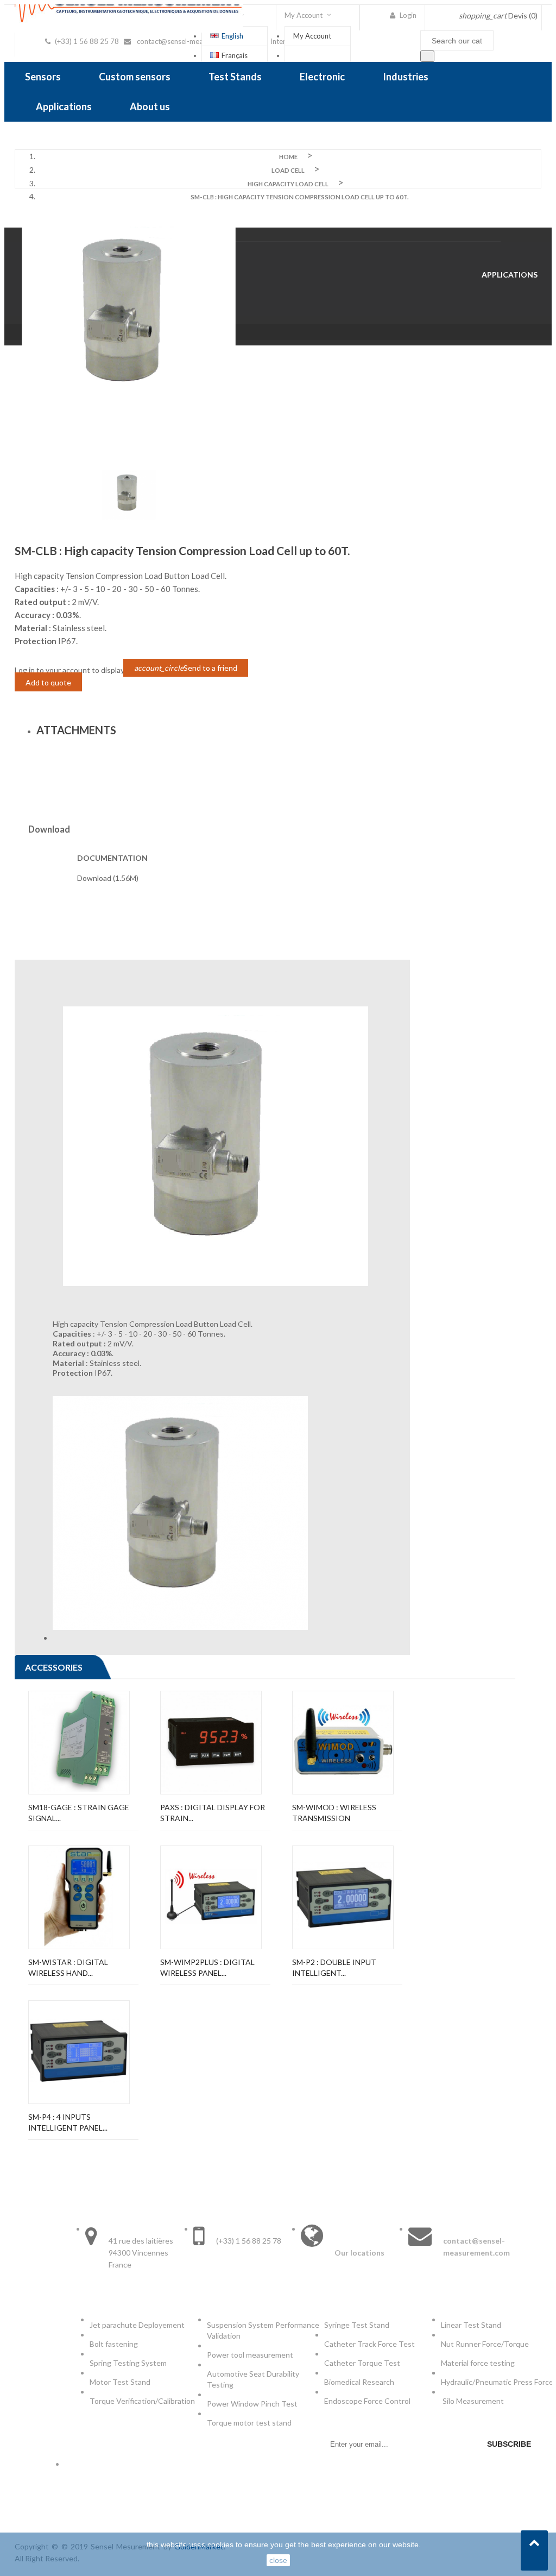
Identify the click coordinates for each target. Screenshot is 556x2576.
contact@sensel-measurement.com (192, 41)
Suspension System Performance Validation (263, 2330)
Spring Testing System (128, 2363)
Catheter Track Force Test (370, 2344)
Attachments (76, 730)
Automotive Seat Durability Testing (253, 2379)
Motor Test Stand (120, 2382)
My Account (312, 36)
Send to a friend (186, 668)
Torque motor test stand (249, 2423)
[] (427, 56)
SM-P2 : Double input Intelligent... (334, 1967)
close (278, 2560)
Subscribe (509, 2444)
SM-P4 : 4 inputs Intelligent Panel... (68, 2122)
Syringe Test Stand (357, 2325)
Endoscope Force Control (367, 2401)
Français (235, 55)
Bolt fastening (115, 2344)
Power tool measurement (251, 2355)
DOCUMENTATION (112, 858)
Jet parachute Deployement (137, 2325)
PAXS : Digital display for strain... (213, 1813)
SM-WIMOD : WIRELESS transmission (334, 1813)
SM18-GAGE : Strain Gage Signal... (79, 1813)
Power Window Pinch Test (254, 2404)
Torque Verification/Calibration (142, 2401)
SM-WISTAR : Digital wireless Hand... (68, 1967)
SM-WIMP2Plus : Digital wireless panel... (207, 1967)
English (232, 36)
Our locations (359, 2253)
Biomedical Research (359, 2382)
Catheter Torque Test (362, 2363)
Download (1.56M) (108, 878)
